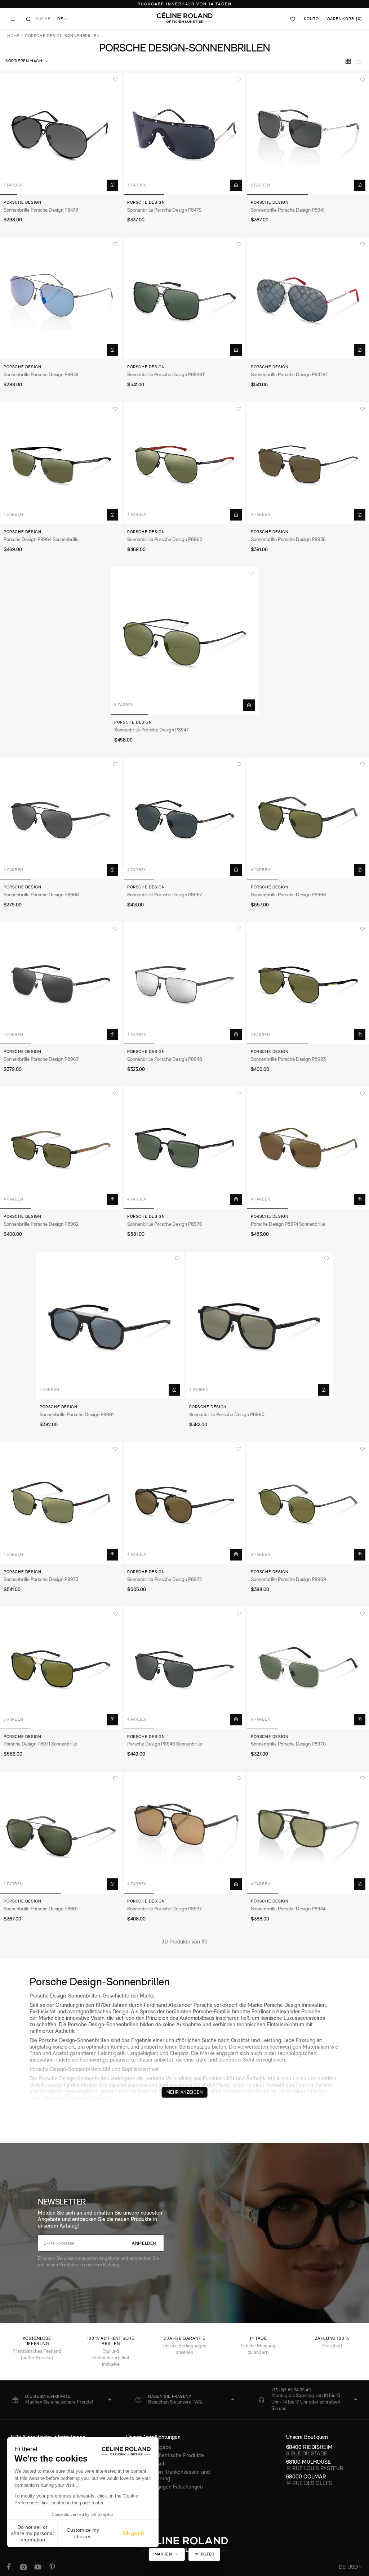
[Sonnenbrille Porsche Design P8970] (308, 1668)
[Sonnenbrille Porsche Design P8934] (308, 1833)
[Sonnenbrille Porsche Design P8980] (259, 1326)
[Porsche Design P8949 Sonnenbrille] (184, 1668)
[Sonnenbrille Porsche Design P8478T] (308, 298)
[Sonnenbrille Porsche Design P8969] (308, 1503)
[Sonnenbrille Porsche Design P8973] (61, 1503)
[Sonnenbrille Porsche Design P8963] (61, 983)
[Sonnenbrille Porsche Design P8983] (308, 983)
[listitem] (61, 2400)
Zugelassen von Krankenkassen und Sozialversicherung (168, 2475)
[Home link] (184, 18)
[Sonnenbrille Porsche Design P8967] (184, 819)
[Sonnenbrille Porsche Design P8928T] (184, 298)
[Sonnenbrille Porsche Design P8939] (61, 298)
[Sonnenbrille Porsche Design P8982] (61, 1148)
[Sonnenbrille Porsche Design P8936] (308, 463)
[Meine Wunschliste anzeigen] (293, 19)
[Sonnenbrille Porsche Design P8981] (110, 1326)
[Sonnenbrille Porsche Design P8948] (184, 983)
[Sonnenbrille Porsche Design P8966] (308, 819)
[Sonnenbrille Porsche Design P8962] (184, 463)
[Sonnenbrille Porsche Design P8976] (184, 1148)
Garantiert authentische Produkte (165, 2455)
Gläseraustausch (146, 2464)
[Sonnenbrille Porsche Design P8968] (61, 819)
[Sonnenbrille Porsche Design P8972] (184, 1503)
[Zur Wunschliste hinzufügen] (115, 80)
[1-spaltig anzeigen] (359, 61)
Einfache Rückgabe (149, 2447)
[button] (28, 61)
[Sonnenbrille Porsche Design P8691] (61, 1833)
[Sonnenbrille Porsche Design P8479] (184, 134)
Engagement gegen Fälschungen (165, 2487)
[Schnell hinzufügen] (112, 185)
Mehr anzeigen (185, 2092)
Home (13, 36)
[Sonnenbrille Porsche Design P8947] (184, 641)
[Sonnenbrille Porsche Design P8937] (184, 1833)
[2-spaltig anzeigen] (348, 61)
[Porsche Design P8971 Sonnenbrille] (61, 1668)
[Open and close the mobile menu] (13, 19)
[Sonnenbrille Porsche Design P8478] (61, 134)
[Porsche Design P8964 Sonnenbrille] (61, 463)
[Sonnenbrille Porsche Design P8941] (308, 134)
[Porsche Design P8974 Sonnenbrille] (308, 1148)
